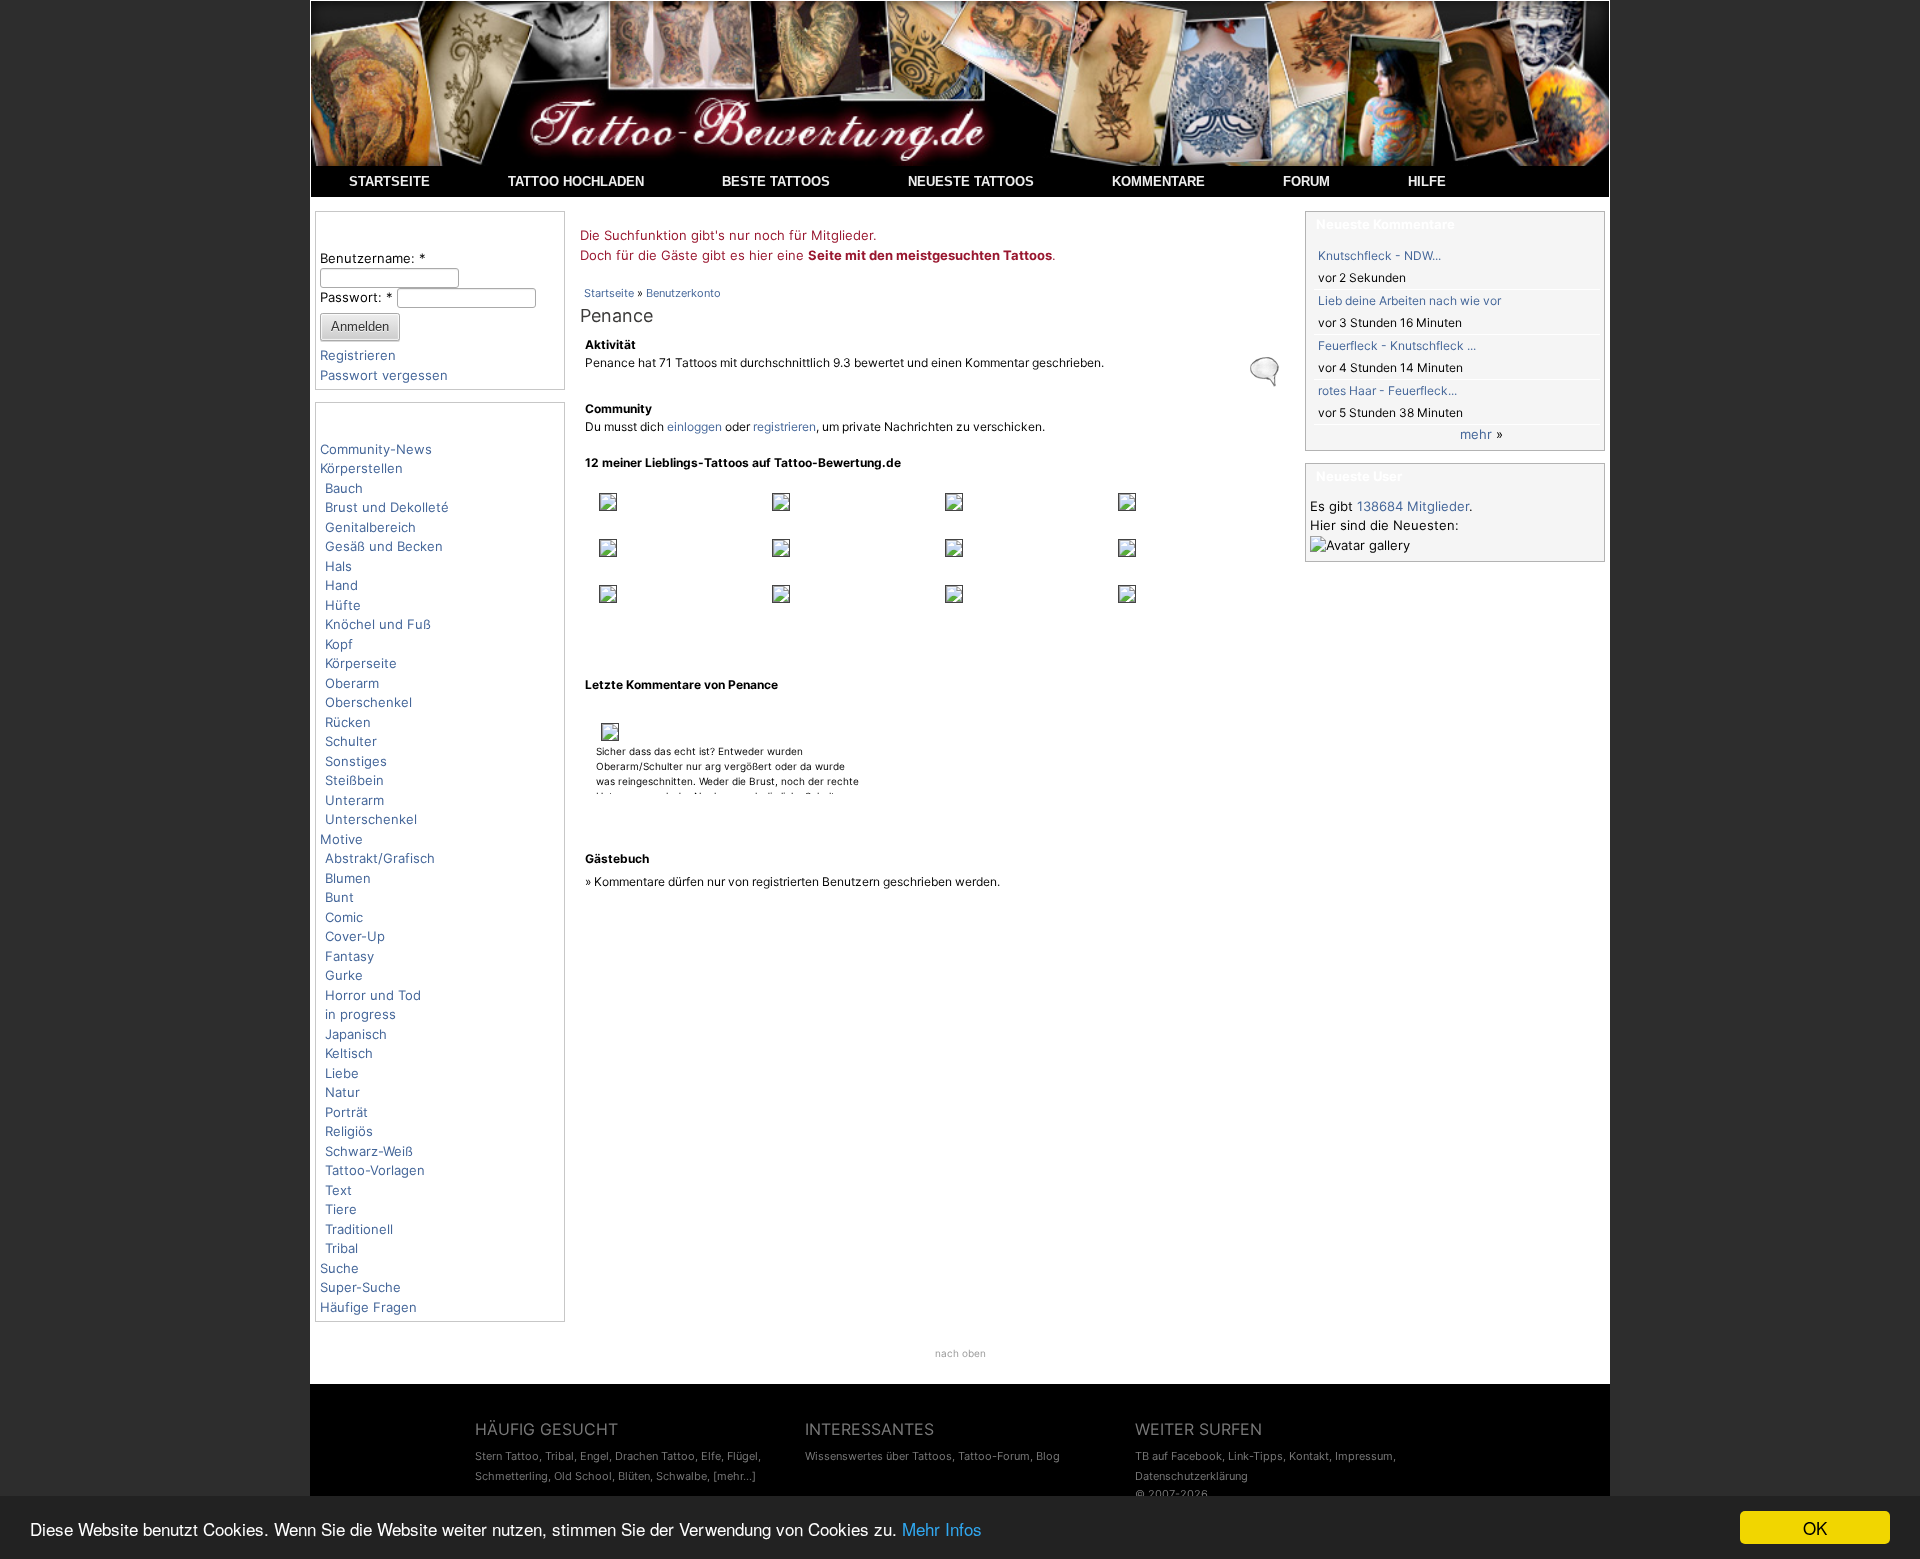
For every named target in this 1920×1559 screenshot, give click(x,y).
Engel (594, 1456)
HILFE (1427, 181)
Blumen (348, 878)
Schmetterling (511, 1476)
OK (1815, 1527)
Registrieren (358, 355)
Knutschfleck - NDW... (1379, 255)
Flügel (742, 1456)
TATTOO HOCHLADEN (576, 181)
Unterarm (354, 800)
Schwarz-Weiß (369, 1151)
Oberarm (352, 683)
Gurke (344, 975)
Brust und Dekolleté (387, 507)
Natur (342, 1092)
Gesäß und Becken (384, 546)
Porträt (346, 1112)
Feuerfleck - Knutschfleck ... (1397, 345)
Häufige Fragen (368, 1307)
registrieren (784, 426)
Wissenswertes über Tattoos (878, 1456)
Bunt (339, 897)
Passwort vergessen (384, 375)
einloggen (694, 426)
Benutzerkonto (683, 293)
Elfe (711, 1456)
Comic (344, 917)
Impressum (1364, 1456)
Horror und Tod (373, 995)
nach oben (960, 1353)
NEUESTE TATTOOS (971, 181)
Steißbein (354, 780)
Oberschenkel (368, 702)
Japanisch (356, 1034)
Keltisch (349, 1053)
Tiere (341, 1209)
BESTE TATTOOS (776, 181)
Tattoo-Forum (994, 1456)
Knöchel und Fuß (378, 624)
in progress (360, 1014)
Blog (1048, 1456)
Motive (341, 839)
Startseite (609, 293)
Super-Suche (360, 1287)
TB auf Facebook (1178, 1456)
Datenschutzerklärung (1191, 1476)
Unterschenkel (371, 819)
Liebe (342, 1073)
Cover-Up (355, 936)
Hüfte (343, 605)
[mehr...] (734, 1476)
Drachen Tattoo (655, 1456)
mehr (1476, 434)
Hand (341, 585)
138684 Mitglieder (1413, 506)
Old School (583, 1476)
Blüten (634, 1476)
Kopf (339, 644)
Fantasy (349, 956)
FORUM (1306, 181)
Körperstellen (361, 468)
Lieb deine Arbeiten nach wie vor (1409, 300)
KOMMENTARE (1158, 181)
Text (338, 1190)
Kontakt (1309, 1456)
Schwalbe (681, 1476)
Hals (338, 566)
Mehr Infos (942, 1528)
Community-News (376, 449)
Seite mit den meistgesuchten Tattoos (930, 255)
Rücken (348, 722)
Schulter (351, 741)
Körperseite (361, 663)
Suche (339, 1268)
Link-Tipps (1255, 1456)
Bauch (344, 488)
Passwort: (356, 297)
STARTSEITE (389, 181)
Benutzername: (373, 258)
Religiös (349, 1131)
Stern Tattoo (507, 1456)
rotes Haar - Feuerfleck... (1387, 390)
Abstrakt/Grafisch (380, 858)
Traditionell (359, 1229)
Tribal (341, 1248)
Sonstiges (356, 761)
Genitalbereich (370, 527)
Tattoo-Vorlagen (375, 1170)
